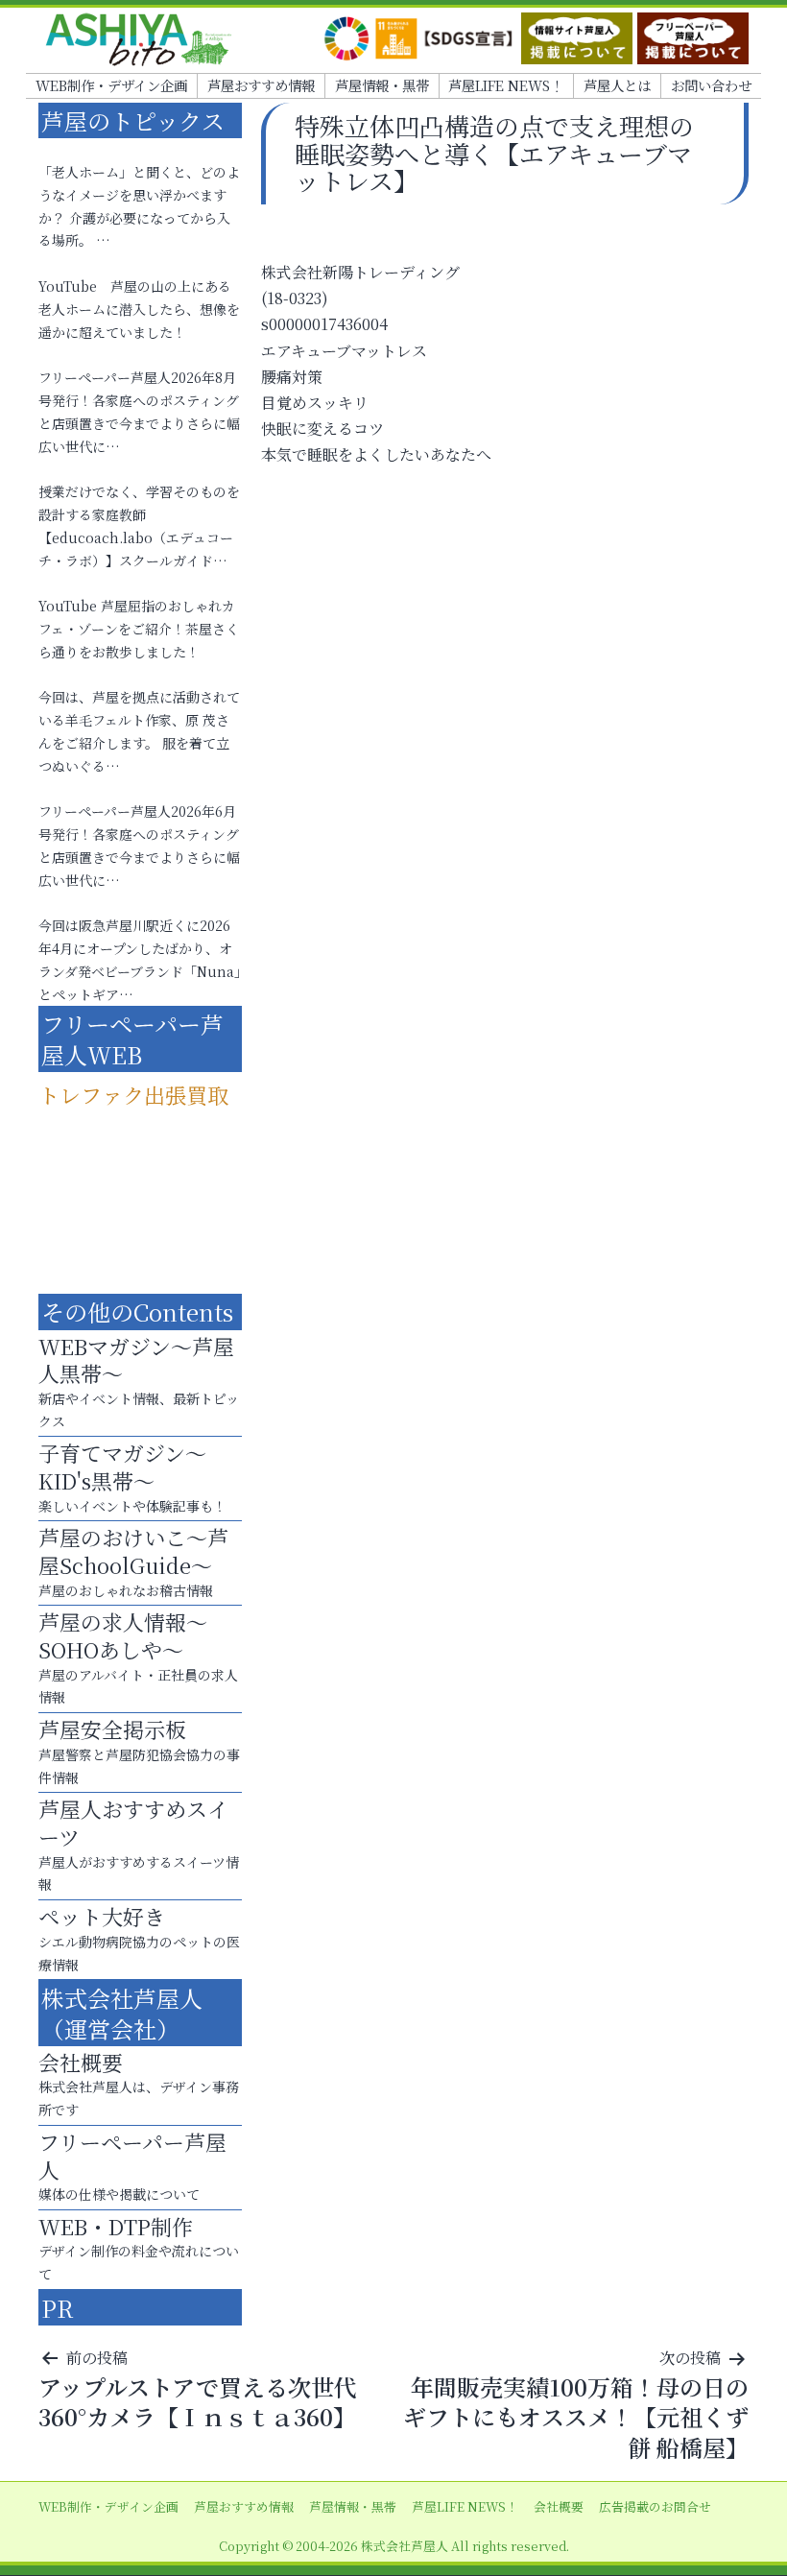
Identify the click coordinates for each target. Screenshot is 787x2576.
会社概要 (559, 2506)
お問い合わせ (711, 85)
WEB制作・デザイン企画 (111, 85)
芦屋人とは (617, 85)
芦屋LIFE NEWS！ (506, 85)
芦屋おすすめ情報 (261, 85)
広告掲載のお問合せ (655, 2506)
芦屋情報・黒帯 (382, 85)
